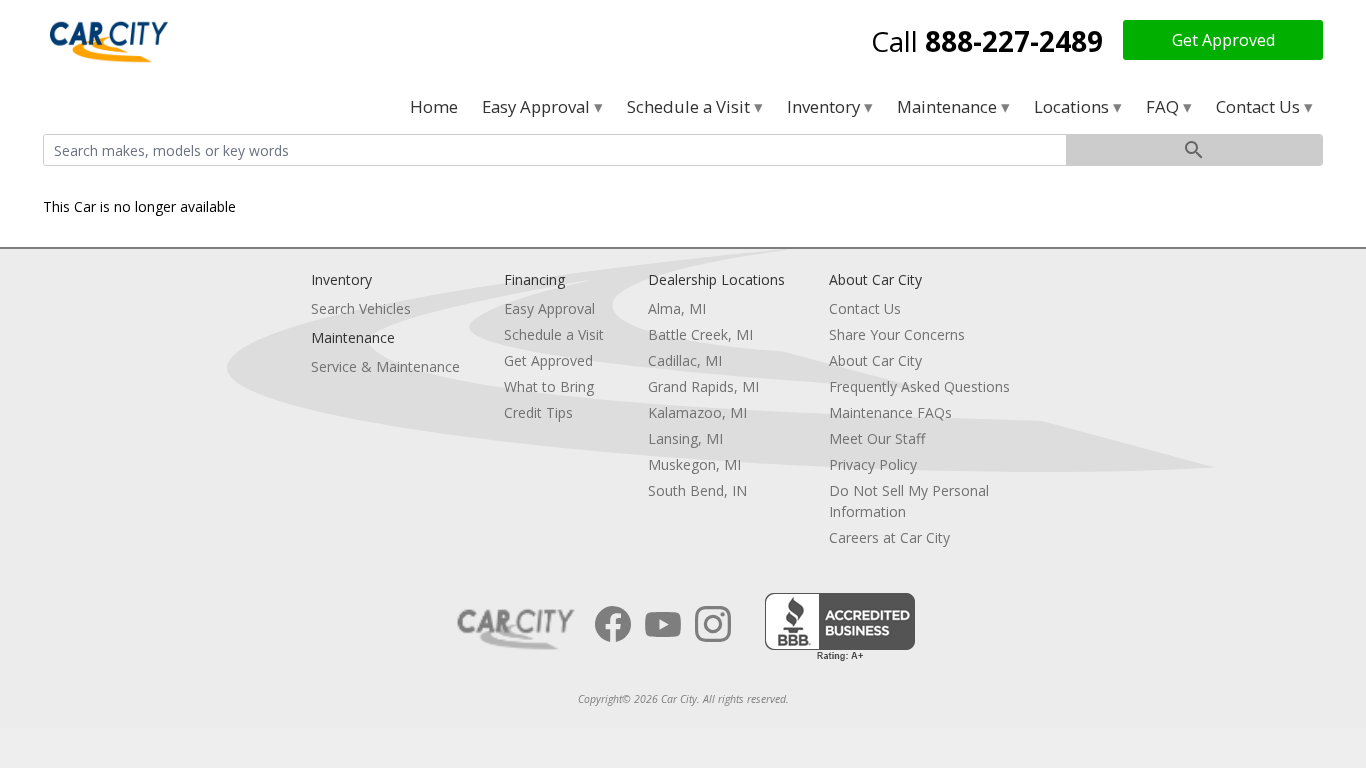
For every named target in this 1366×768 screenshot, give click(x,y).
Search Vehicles (361, 308)
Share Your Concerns (897, 334)
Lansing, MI (685, 438)
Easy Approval (538, 106)
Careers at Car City (889, 537)
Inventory (825, 106)
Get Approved (1223, 40)
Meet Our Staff (877, 438)
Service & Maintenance (385, 366)
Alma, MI (677, 308)
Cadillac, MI (685, 360)
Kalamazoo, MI (697, 412)
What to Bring (549, 386)
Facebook (613, 624)
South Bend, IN (697, 490)
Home (434, 106)
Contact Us (1260, 106)
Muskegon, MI (694, 464)
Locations (1073, 106)
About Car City (875, 360)
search (1194, 150)
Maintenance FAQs (890, 412)
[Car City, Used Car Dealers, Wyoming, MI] (840, 627)
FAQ (1164, 106)
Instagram (713, 624)
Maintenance (949, 106)
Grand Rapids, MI (703, 386)
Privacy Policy (873, 464)
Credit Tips (538, 412)
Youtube (663, 624)
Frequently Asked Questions (919, 386)
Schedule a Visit (690, 106)
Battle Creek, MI (700, 334)
